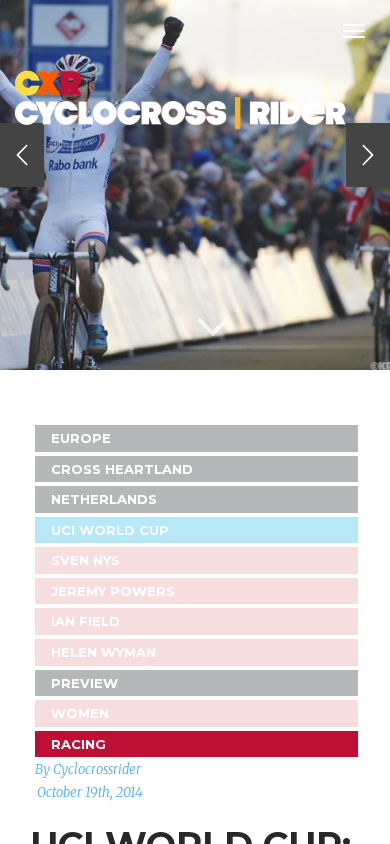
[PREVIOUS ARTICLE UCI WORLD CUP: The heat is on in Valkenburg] (22, 155)
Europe (81, 438)
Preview (84, 683)
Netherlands (104, 499)
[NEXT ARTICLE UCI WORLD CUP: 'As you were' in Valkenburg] (368, 155)
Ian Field (85, 621)
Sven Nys (85, 560)
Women (80, 713)
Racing (78, 744)
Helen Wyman (103, 652)
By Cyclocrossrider (88, 769)
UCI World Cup (110, 530)
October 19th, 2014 (90, 792)
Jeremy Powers (113, 591)
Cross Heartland (122, 469)
